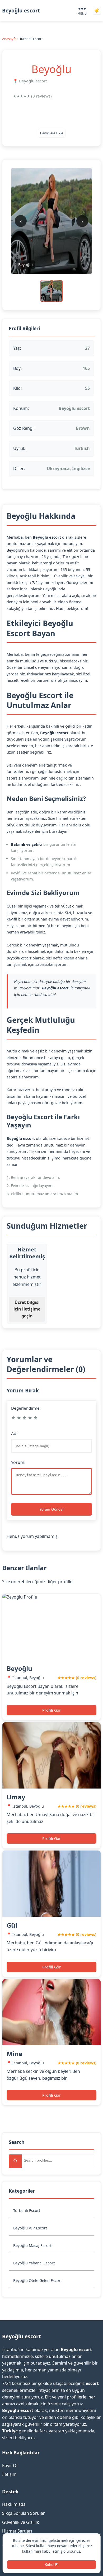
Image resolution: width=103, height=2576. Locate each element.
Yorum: (18, 1462)
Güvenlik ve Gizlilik (21, 2522)
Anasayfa (9, 39)
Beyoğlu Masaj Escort (32, 2245)
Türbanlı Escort (27, 2210)
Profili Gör (51, 1710)
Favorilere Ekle (52, 133)
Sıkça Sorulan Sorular (24, 2513)
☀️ (97, 11)
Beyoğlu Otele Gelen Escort (38, 2280)
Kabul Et (52, 2565)
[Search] (15, 2161)
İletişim (9, 2474)
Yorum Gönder (52, 1509)
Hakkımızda (14, 2504)
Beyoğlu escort (21, 10)
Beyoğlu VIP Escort (30, 2228)
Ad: (14, 1433)
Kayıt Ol (10, 2466)
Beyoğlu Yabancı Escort (34, 2263)
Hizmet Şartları (17, 2531)
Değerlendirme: (26, 1408)
